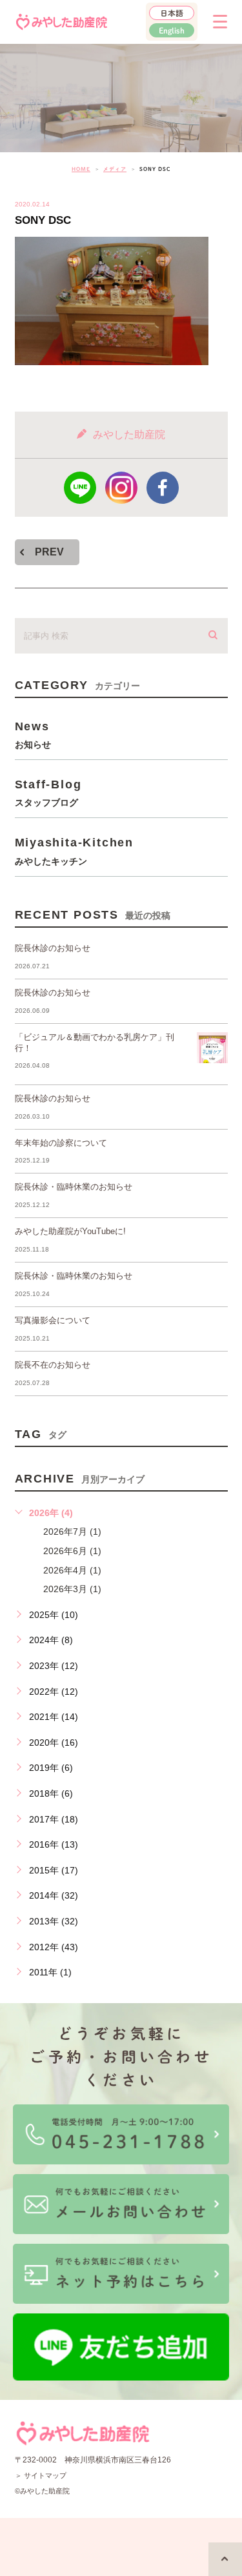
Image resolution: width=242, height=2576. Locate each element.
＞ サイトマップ (41, 2475)
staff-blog (48, 793)
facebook (163, 488)
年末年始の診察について (61, 1143)
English (172, 30)
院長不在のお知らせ (53, 1365)
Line (80, 488)
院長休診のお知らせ (53, 948)
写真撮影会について (53, 1320)
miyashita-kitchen (75, 851)
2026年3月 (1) (72, 1589)
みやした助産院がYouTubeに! (70, 1231)
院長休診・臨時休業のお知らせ (74, 1187)
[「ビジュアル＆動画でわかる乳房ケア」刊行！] (212, 1048)
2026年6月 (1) (72, 1551)
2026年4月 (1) (72, 1570)
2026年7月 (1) (72, 1532)
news (33, 734)
